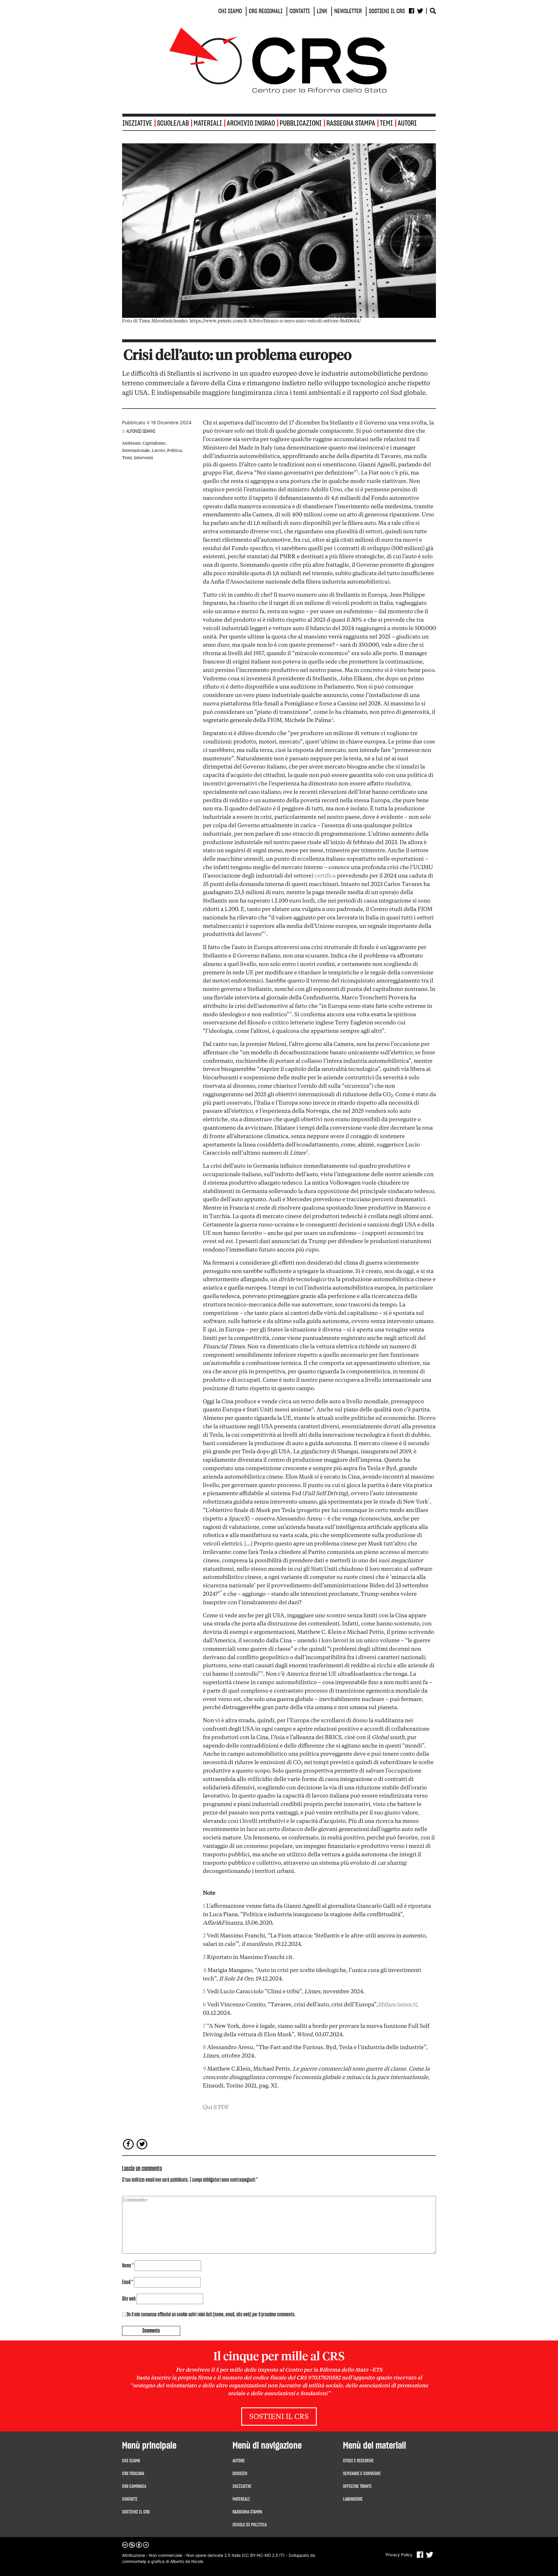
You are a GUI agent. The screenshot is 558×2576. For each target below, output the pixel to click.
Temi (386, 123)
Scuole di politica (250, 2525)
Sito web (129, 2299)
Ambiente (131, 443)
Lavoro (158, 451)
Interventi (144, 458)
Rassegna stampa (351, 123)
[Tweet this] (142, 2144)
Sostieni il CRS (279, 2417)
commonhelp (134, 2561)
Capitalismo (154, 443)
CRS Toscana (133, 2474)
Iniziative (242, 2486)
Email (128, 2282)
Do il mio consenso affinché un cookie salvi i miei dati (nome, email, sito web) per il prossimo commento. (211, 2315)
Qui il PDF (216, 2108)
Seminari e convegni (362, 2474)
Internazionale (136, 451)
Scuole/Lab (173, 123)
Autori (407, 123)
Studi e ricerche (358, 2461)
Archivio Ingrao (251, 123)
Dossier (240, 2474)
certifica (325, 876)
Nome (128, 2266)
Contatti (130, 2499)
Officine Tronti (357, 2486)
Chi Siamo (131, 2461)
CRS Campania (134, 2486)
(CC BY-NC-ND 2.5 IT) (263, 2555)
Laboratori (353, 2499)
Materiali (208, 123)
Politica (174, 451)
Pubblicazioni (301, 123)
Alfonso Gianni (141, 431)
